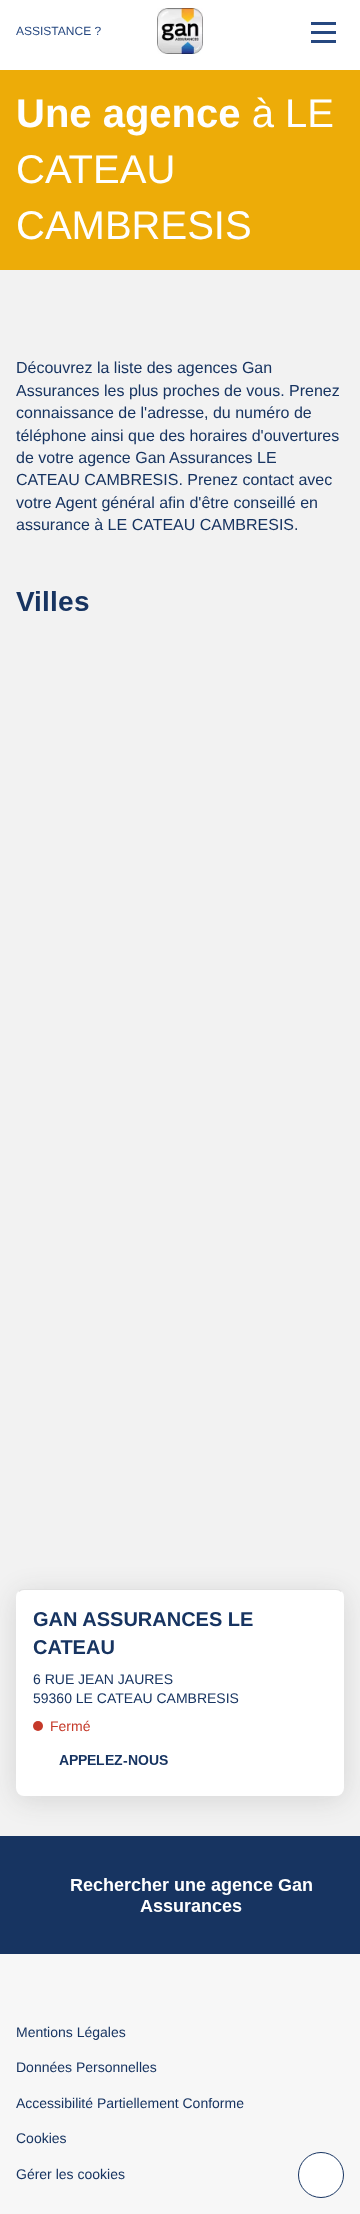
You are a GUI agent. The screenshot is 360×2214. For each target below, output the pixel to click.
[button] (323, 31)
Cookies (41, 2138)
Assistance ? (58, 31)
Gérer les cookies (70, 2174)
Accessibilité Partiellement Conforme (130, 2103)
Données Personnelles (86, 2067)
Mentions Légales (71, 2032)
